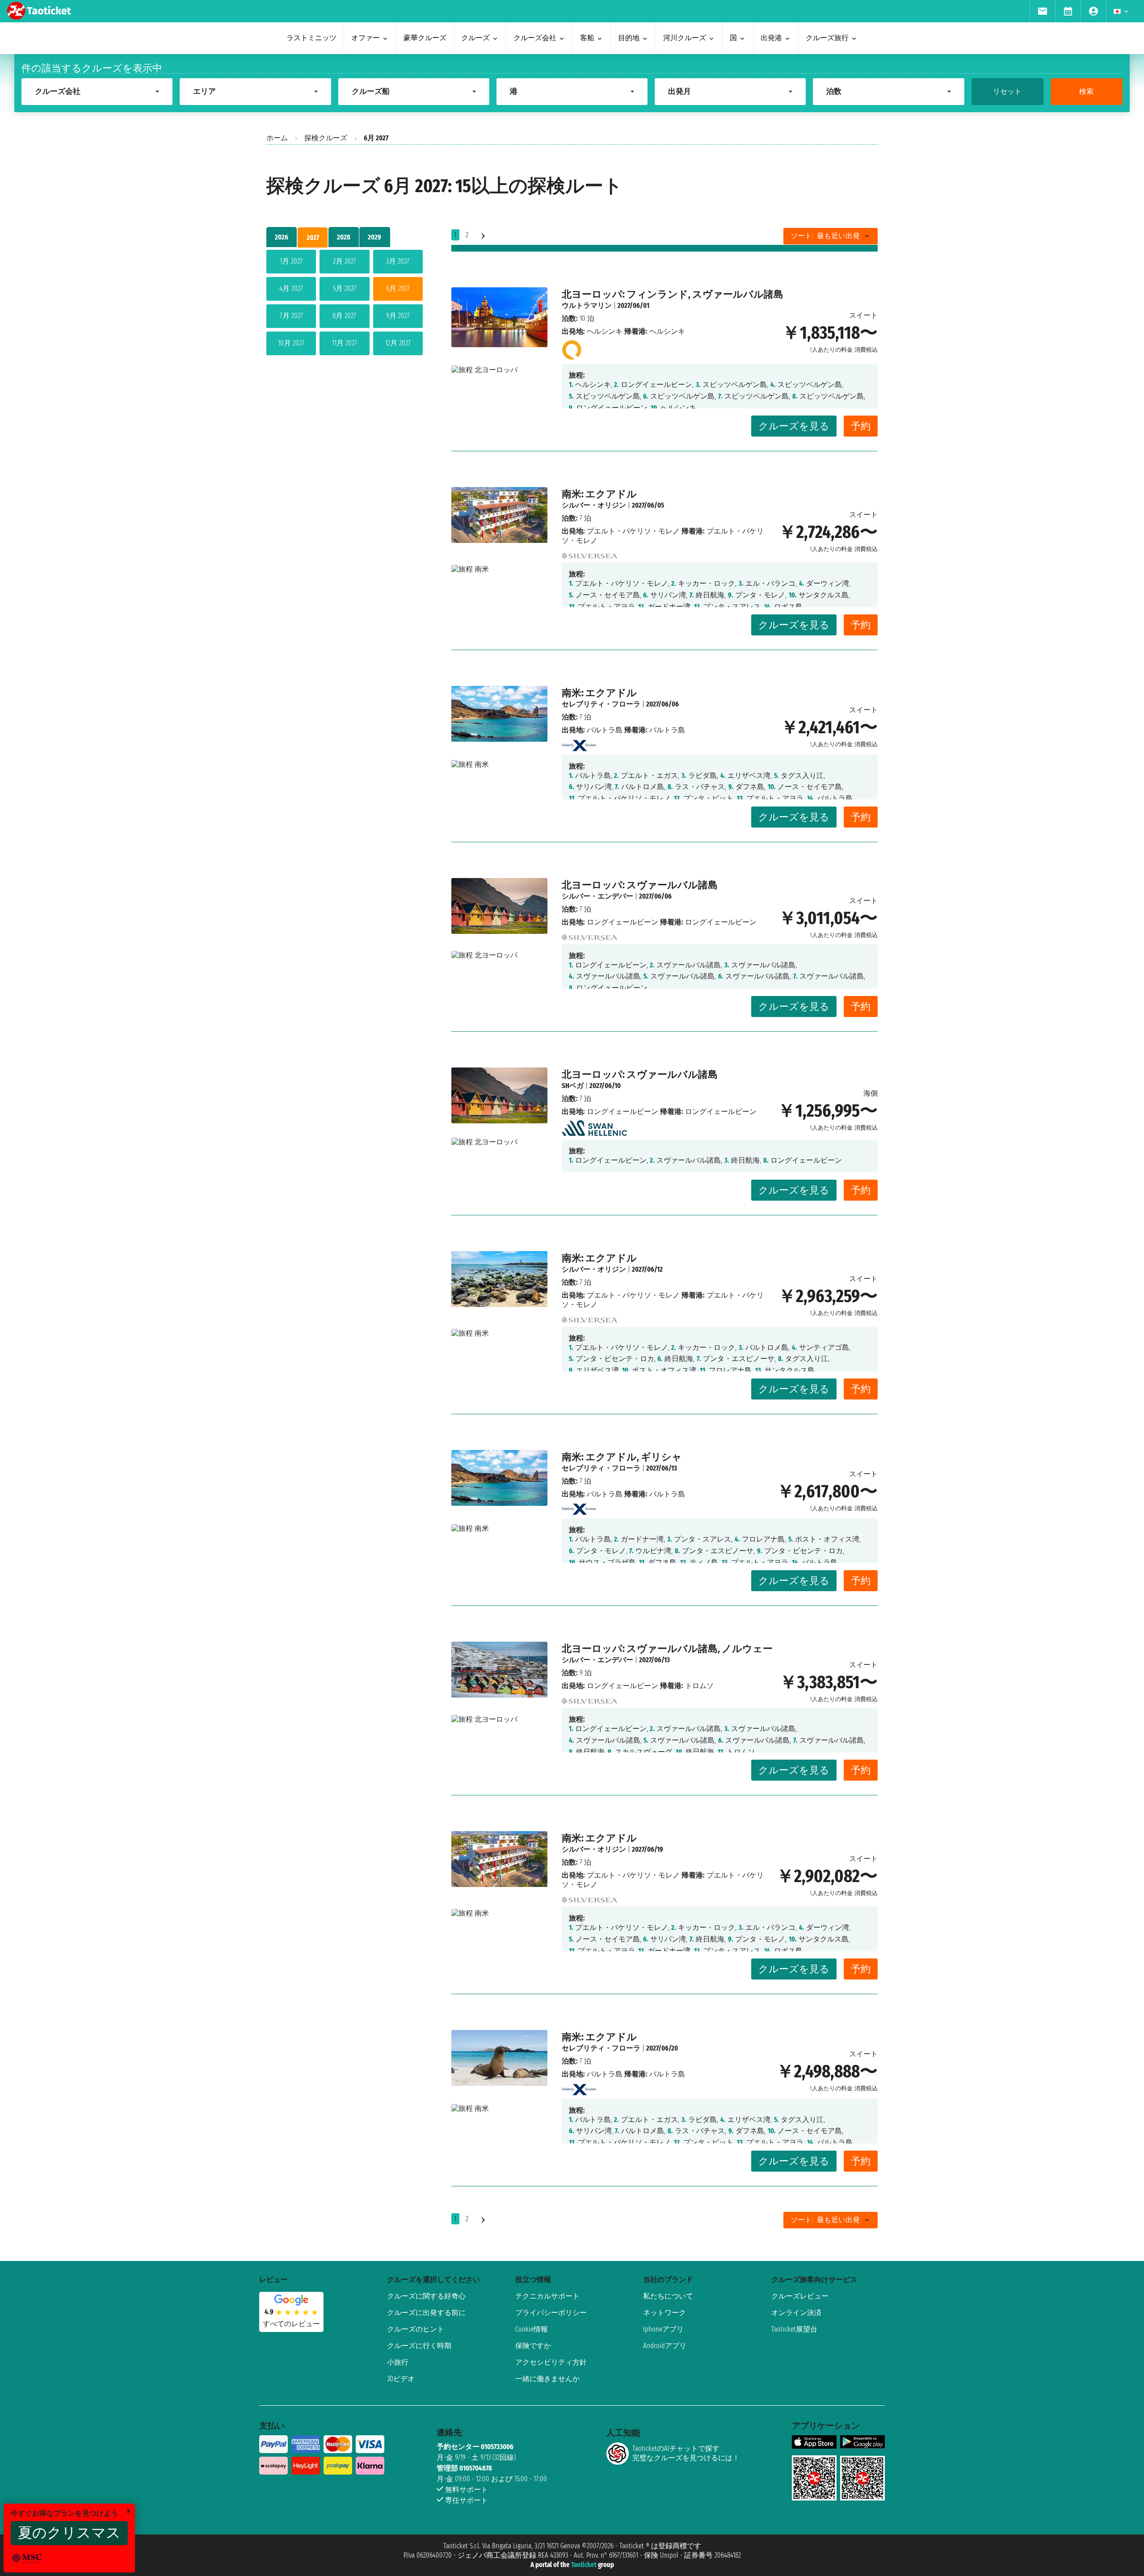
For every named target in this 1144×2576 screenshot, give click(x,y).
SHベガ (573, 1086)
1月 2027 (291, 261)
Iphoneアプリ (663, 2329)
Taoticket (584, 2565)
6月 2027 (398, 288)
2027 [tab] (313, 237)
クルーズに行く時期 (419, 2346)
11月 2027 (345, 343)
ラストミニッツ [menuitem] (311, 38)
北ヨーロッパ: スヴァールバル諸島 (640, 885)
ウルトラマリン (587, 305)
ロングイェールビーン (622, 922)
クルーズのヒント (416, 2329)
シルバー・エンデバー (597, 896)
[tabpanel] (345, 304)
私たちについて (668, 2296)
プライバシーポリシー (551, 2313)
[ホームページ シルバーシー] (590, 553)
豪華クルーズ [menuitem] (425, 38)
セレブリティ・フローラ (601, 704)
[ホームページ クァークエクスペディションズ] (572, 348)
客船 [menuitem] (587, 38)
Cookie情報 (532, 2329)
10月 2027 (291, 343)
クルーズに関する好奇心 (426, 2296)
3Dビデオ (401, 2379)
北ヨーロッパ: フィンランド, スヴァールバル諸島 (673, 294)
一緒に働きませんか (547, 2379)
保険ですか (533, 2346)
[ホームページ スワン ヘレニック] (594, 1125)
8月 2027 (344, 316)
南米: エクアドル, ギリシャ (622, 1457)
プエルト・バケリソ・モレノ (633, 531)
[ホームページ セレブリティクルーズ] (579, 743)
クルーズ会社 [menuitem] (535, 38)
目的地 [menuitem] (629, 38)
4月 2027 (291, 288)
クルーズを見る (794, 426)
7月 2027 (291, 316)
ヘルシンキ (605, 331)
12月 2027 (398, 343)
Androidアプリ (665, 2346)
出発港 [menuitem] (771, 38)
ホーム (277, 138)
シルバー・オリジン (594, 505)
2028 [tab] (344, 237)
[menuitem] (1042, 11)
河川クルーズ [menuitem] (685, 38)
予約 (861, 426)
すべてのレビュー (291, 2324)
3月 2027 (398, 261)
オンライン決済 (796, 2313)
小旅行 (398, 2362)
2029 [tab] (374, 237)
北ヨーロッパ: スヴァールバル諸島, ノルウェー (667, 1649)
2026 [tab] (282, 237)
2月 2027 (345, 261)
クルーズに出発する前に (426, 2313)
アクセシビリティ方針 (551, 2362)
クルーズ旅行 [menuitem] (827, 38)
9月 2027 (398, 316)
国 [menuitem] (733, 38)
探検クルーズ (326, 138)
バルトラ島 (605, 730)
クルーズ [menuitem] (475, 38)
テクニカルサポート (547, 2296)
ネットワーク (665, 2313)
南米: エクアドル (599, 494)
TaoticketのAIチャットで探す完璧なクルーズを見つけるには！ (686, 2453)
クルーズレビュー (800, 2296)
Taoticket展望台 (794, 2329)
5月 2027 (345, 288)
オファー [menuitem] (366, 38)
